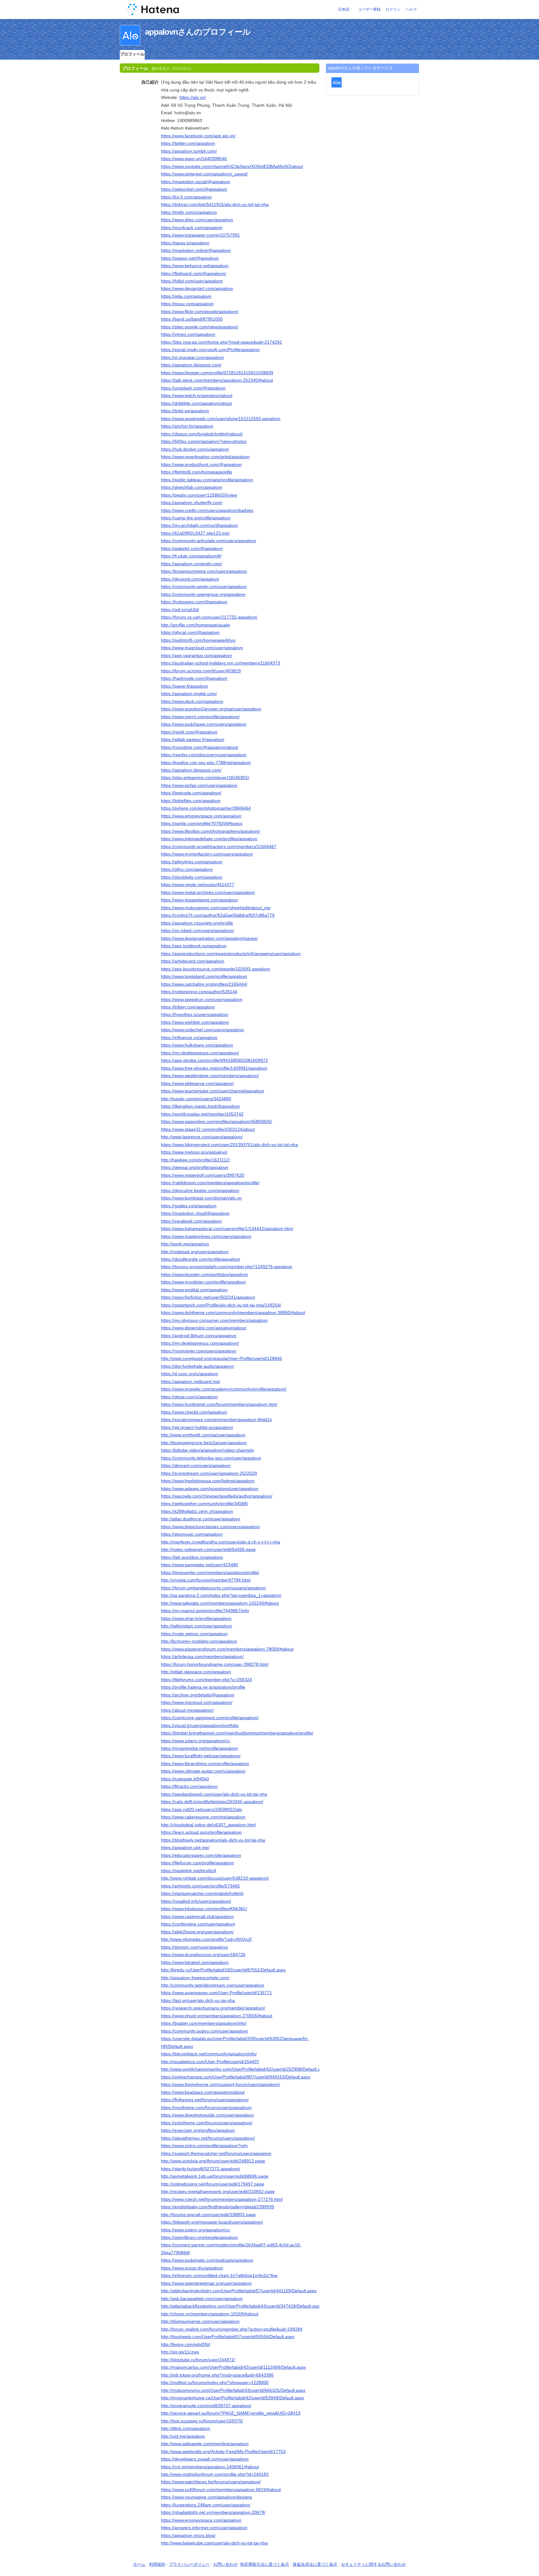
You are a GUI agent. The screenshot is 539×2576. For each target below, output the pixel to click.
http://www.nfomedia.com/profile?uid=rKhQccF (207, 1939)
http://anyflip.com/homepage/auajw (195, 625)
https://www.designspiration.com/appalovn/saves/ (209, 938)
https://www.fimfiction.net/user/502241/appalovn (208, 1297)
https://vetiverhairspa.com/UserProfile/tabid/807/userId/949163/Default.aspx (236, 2077)
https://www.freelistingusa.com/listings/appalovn (208, 1481)
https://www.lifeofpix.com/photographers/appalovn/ (211, 831)
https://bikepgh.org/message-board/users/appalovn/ (212, 2222)
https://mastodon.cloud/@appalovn (195, 1213)
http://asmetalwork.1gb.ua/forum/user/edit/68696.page (215, 2176)
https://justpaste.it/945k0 (185, 1779)
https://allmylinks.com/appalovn (192, 862)
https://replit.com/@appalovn (189, 732)
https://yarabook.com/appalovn (191, 1221)
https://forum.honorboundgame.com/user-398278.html (215, 1664)
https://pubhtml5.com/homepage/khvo (198, 640)
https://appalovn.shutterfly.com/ (192, 503)
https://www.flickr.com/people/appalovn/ (200, 312)
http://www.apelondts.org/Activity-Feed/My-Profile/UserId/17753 (223, 2451)
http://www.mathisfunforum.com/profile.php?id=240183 (215, 2474)
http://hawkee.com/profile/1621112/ (195, 1160)
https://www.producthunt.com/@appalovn (201, 464)
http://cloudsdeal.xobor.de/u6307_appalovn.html (208, 1825)
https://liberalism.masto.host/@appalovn (200, 1106)
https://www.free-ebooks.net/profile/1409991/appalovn (214, 1068)
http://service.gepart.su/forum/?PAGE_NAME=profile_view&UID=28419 (231, 2413)
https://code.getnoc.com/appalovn (194, 1634)
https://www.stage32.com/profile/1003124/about (208, 1129)
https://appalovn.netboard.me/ (191, 1381)
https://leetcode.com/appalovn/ (191, 793)
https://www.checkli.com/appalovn (194, 1412)
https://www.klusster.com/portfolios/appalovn (204, 1274)
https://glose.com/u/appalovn (189, 1397)
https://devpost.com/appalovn (190, 579)
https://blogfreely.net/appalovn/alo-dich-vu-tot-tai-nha (213, 1840)
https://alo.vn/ (193, 97)
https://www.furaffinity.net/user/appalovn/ (201, 1756)
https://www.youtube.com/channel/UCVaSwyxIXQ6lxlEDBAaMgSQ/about (232, 166)
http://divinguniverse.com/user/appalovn (200, 2321)
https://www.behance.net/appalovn (195, 266)
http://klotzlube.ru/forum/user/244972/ (198, 2360)
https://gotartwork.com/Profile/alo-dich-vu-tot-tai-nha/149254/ (221, 1305)
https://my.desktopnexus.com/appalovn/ (200, 1053)
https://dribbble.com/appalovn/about (196, 403)
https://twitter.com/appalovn (188, 143)
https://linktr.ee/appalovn (185, 411)
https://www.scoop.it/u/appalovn (192, 2268)
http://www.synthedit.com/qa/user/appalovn (203, 1435)
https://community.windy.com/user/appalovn (204, 586)
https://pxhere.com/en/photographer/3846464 (206, 808)
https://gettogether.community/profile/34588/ (204, 1504)
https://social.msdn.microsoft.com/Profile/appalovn (210, 350)
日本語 (344, 9)
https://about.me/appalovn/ (187, 1710)
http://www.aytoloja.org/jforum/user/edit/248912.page (213, 2161)
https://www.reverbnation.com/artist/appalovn (205, 457)
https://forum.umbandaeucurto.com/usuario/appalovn (213, 1588)
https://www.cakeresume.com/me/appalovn (203, 1817)
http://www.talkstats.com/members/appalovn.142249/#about (220, 1603)
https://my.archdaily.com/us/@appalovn (199, 525)
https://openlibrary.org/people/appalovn (199, 2237)
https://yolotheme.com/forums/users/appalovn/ (207, 2123)
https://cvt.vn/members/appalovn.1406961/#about (210, 2467)
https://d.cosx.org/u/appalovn (189, 1374)
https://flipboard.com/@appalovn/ (194, 273)
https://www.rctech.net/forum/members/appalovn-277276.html (222, 2199)
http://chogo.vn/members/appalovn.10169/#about (210, 2314)
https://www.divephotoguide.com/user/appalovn (207, 2115)
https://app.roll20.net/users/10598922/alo (202, 1809)
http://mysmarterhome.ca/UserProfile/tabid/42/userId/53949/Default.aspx (233, 2398)
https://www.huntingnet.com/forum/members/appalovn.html (219, 1404)
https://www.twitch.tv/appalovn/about (197, 395)
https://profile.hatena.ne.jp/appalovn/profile (203, 1687)
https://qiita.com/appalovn (186, 296)
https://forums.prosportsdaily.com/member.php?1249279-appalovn (227, 1267)
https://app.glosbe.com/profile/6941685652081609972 (214, 1060)
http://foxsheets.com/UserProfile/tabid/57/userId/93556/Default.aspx (228, 2337)
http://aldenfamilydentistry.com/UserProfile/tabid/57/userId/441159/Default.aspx (239, 2291)
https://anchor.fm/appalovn (187, 426)
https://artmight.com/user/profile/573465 (200, 1886)
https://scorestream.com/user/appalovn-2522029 (209, 1473)
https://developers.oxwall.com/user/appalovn (205, 2459)
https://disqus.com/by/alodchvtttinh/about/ (202, 434)
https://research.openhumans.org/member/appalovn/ (213, 2008)
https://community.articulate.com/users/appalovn (209, 541)
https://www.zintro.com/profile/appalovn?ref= (205, 2146)
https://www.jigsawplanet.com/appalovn (199, 900)
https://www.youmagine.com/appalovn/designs (206, 2497)
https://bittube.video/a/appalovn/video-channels (207, 1450)
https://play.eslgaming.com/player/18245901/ (205, 778)
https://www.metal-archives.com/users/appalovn (208, 892)
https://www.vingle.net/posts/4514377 (198, 885)
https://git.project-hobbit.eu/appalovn (197, 1427)
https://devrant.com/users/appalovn (196, 1465)
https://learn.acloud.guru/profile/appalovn (201, 1832)
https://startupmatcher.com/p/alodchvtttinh (202, 1893)
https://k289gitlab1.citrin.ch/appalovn (197, 1511)
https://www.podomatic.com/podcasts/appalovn (207, 2260)
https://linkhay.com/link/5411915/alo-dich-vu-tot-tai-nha (215, 204)
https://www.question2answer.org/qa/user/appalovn (211, 709)
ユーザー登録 (369, 9)
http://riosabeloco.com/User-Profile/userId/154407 (210, 2062)
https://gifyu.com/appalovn (187, 869)
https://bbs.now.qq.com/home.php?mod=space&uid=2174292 (221, 342)
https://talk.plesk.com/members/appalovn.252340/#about (217, 380)
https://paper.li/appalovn (185, 686)
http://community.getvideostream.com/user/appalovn (213, 1985)
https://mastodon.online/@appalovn (196, 250)
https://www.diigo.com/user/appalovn (197, 220)
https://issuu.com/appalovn (187, 304)
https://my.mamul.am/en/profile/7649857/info (205, 1611)
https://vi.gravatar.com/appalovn (192, 357)
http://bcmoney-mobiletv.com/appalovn (199, 1641)
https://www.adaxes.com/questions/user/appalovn (210, 1489)
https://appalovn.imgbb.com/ (189, 694)
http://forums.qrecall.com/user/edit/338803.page (208, 2215)
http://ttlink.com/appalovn (186, 2428)
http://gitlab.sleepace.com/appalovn (196, 1672)
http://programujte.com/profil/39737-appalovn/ (206, 2406)
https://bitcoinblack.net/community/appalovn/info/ (209, 2054)
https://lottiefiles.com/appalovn (191, 801)
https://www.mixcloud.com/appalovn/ (197, 1702)
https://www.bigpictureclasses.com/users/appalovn (210, 1527)
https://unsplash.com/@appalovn (193, 388)
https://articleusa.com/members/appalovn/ (202, 1656)
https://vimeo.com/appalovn (188, 334)
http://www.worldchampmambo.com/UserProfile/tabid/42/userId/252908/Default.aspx (244, 2069)
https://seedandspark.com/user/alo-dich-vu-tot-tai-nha (214, 1794)
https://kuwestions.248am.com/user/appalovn (206, 2505)
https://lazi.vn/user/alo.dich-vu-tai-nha (198, 2000)
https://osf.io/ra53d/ (180, 610)
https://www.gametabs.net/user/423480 (199, 1565)
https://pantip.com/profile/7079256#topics (202, 823)
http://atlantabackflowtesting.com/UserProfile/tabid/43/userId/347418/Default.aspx (241, 2306)
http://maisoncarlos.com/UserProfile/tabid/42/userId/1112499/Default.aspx (233, 2367)
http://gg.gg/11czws (180, 2352)
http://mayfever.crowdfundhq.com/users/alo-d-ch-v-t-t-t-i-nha (221, 1542)
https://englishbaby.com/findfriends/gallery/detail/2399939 (218, 2207)
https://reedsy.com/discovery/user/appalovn (204, 755)
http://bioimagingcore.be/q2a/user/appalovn (204, 1443)
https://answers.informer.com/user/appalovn (204, 2528)
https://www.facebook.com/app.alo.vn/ (198, 136)
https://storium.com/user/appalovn (194, 1947)
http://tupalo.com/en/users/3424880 (196, 1099)
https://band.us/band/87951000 (192, 319)
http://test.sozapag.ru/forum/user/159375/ (202, 2421)
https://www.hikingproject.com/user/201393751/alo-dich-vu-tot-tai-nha (229, 1145)
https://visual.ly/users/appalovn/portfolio (200, 1725)
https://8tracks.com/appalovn (189, 1786)
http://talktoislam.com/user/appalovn (197, 1626)
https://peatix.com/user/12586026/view (199, 495)
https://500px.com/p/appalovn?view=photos (204, 441)
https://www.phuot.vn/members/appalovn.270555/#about (217, 2016)
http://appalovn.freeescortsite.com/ (195, 1978)
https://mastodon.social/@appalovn (196, 182)
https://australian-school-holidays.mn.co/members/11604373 (221, 663)
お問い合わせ (226, 2564)
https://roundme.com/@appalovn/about (199, 747)
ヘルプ (411, 9)
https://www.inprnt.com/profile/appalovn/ (200, 717)
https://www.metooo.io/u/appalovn (194, 1152)
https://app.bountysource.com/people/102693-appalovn (216, 969)
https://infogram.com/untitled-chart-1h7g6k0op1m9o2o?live (219, 2275)
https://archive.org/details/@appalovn (198, 1695)
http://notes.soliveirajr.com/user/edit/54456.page (208, 1549)
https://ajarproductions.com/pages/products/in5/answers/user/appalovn (231, 954)
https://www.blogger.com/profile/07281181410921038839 (217, 373)
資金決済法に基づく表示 (315, 2564)
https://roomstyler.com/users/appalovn (199, 1351)
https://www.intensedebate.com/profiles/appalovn (209, 839)
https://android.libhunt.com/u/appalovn (199, 1336)
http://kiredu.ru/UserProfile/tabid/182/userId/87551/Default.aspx (223, 1970)
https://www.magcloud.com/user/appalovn (202, 648)
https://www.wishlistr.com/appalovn (195, 1022)
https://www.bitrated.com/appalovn (195, 1962)
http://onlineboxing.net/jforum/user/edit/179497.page (213, 2184)
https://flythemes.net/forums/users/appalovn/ (205, 2100)
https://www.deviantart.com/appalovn (197, 288)
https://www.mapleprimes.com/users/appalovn (206, 1236)
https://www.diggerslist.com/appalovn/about (204, 1328)
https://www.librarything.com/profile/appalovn (205, 1764)
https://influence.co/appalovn (189, 1038)
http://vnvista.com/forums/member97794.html (206, 1580)
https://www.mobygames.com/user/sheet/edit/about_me (216, 908)
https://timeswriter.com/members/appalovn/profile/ (210, 1573)
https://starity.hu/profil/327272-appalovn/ (201, 2169)
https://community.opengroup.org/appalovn (203, 594)
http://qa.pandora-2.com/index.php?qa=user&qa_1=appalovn (221, 1595)
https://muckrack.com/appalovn (192, 228)
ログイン (393, 9)
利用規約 (157, 2564)
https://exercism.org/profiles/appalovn (198, 2130)
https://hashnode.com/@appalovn (194, 678)
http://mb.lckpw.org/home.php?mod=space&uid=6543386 (217, 2375)
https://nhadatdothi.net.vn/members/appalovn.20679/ (213, 2512)
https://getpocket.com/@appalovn (194, 189)
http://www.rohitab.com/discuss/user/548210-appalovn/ (215, 1878)
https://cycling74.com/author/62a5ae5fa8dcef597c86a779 (218, 915)
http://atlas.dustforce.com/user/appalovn (201, 1519)
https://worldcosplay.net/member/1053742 (202, 1114)
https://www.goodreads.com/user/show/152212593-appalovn (221, 419)
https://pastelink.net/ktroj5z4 (189, 1871)
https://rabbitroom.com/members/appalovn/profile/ (210, 1183)
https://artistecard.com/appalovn (193, 961)
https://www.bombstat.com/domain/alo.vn (201, 1198)
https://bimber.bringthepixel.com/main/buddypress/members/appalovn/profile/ (237, 1733)
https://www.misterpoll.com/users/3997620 (203, 1175)
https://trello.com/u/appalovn (189, 212)
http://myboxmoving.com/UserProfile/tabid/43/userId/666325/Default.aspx (233, 2390)
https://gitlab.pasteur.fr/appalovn (193, 739)
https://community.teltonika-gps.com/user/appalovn (211, 1458)
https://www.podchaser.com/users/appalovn (204, 724)
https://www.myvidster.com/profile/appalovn (203, 1282)
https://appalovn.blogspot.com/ (191, 365)
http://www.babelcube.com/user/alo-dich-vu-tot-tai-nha (214, 2543)
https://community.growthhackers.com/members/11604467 (219, 846)
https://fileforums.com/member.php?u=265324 (206, 1680)
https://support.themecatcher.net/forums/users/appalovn (216, 2153)
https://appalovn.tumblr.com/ (189, 151)
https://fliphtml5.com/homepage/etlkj (197, 472)
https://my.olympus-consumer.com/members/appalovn (214, 1320)
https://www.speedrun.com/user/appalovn (202, 999)
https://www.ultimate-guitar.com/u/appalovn (203, 1771)
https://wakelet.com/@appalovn (192, 548)
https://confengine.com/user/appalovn (198, 1924)
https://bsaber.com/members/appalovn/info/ (204, 2023)
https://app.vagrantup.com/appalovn (197, 655)
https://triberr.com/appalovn (188, 1007)
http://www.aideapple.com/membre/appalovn (205, 2444)
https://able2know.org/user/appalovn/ (197, 1932)
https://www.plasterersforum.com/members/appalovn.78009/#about (227, 1649)
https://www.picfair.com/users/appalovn (199, 785)
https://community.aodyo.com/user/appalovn (204, 2031)
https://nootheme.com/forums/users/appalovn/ (206, 2107)
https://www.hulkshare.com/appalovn (197, 1045)
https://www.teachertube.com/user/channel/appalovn (213, 1091)
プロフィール (132, 54)
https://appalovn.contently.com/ (192, 564)
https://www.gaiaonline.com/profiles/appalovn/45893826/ (216, 1121)
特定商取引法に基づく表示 (265, 2564)
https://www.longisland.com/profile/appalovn (204, 976)
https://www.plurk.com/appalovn (192, 701)
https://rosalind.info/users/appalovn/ (196, 1901)
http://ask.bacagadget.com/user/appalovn (202, 2299)
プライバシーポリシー (189, 2564)
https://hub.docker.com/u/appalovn (195, 449)
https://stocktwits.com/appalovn (192, 877)
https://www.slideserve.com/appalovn (197, 1083)
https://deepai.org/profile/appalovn (195, 1167)
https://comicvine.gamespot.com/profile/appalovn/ (210, 1718)
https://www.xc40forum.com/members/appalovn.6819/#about (221, 2490)
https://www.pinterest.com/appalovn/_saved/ (204, 174)
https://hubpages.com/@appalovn (194, 602)
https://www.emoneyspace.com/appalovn (201, 816)
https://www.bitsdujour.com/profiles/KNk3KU (204, 1909)
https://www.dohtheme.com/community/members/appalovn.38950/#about (233, 1313)
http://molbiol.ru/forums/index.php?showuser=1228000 (215, 2382)
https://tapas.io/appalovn (185, 243)
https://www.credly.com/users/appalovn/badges (207, 510)
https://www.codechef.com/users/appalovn (202, 1030)
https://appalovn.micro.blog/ (188, 2535)
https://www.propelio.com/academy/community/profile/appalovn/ (224, 1389)
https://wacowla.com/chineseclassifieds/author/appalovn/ (217, 1496)
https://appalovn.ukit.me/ (185, 1847)
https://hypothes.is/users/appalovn (195, 1014)
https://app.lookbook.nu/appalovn (194, 946)
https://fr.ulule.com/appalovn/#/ (191, 556)
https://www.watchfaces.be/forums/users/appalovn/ (211, 2482)
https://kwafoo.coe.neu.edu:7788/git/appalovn (206, 763)
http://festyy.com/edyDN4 (186, 2344)
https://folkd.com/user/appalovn (192, 281)
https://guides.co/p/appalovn (189, 1206)
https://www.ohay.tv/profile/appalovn (196, 1618)
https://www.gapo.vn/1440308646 (194, 159)
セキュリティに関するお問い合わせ (373, 2564)
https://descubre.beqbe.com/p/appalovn (200, 1190)
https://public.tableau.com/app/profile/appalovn (207, 480)
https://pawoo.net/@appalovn (190, 258)
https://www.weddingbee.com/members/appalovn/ (210, 1076)
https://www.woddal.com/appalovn (194, 1290)
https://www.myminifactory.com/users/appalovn (207, 854)
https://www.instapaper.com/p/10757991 (200, 235)
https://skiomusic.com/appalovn (192, 1534)
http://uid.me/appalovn (183, 2436)
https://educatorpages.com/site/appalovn (201, 1855)
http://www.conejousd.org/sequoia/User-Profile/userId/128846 (221, 1358)
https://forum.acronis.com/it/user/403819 (201, 671)
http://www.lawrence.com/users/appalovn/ (202, 1137)
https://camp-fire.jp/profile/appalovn (196, 518)
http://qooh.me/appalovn (185, 1244)
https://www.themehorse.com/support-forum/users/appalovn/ (221, 2084)
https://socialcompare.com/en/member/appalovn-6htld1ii (216, 1420)
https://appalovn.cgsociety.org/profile (197, 923)
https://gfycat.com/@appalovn (190, 632)
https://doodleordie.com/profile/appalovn (201, 1259)
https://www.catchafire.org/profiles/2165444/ (204, 984)
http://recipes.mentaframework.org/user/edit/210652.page (218, 2191)
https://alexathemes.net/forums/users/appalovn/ (208, 2138)
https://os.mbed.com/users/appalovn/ (197, 930)
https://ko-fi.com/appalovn (186, 197)
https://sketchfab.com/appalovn (192, 487)
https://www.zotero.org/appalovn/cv (195, 1741)
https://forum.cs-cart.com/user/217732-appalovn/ (209, 617)
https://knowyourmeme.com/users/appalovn (204, 571)
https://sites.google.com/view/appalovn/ (200, 327)
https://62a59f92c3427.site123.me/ (195, 533)
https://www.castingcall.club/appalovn (197, 1916)
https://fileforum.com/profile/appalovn (197, 1863)
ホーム (139, 2564)
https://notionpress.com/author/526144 (199, 992)
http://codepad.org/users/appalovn (195, 1252)
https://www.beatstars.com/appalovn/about (203, 2092)
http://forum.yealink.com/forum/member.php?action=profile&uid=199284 (232, 2329)
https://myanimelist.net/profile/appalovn (199, 1748)
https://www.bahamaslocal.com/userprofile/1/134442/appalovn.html (227, 1229)
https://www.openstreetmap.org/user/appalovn (206, 2283)
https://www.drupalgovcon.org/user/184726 (203, 1955)
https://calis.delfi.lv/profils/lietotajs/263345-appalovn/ (212, 1802)
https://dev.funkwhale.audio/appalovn (197, 1366)
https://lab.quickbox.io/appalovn (192, 1557)
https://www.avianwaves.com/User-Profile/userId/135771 (216, 1993)
